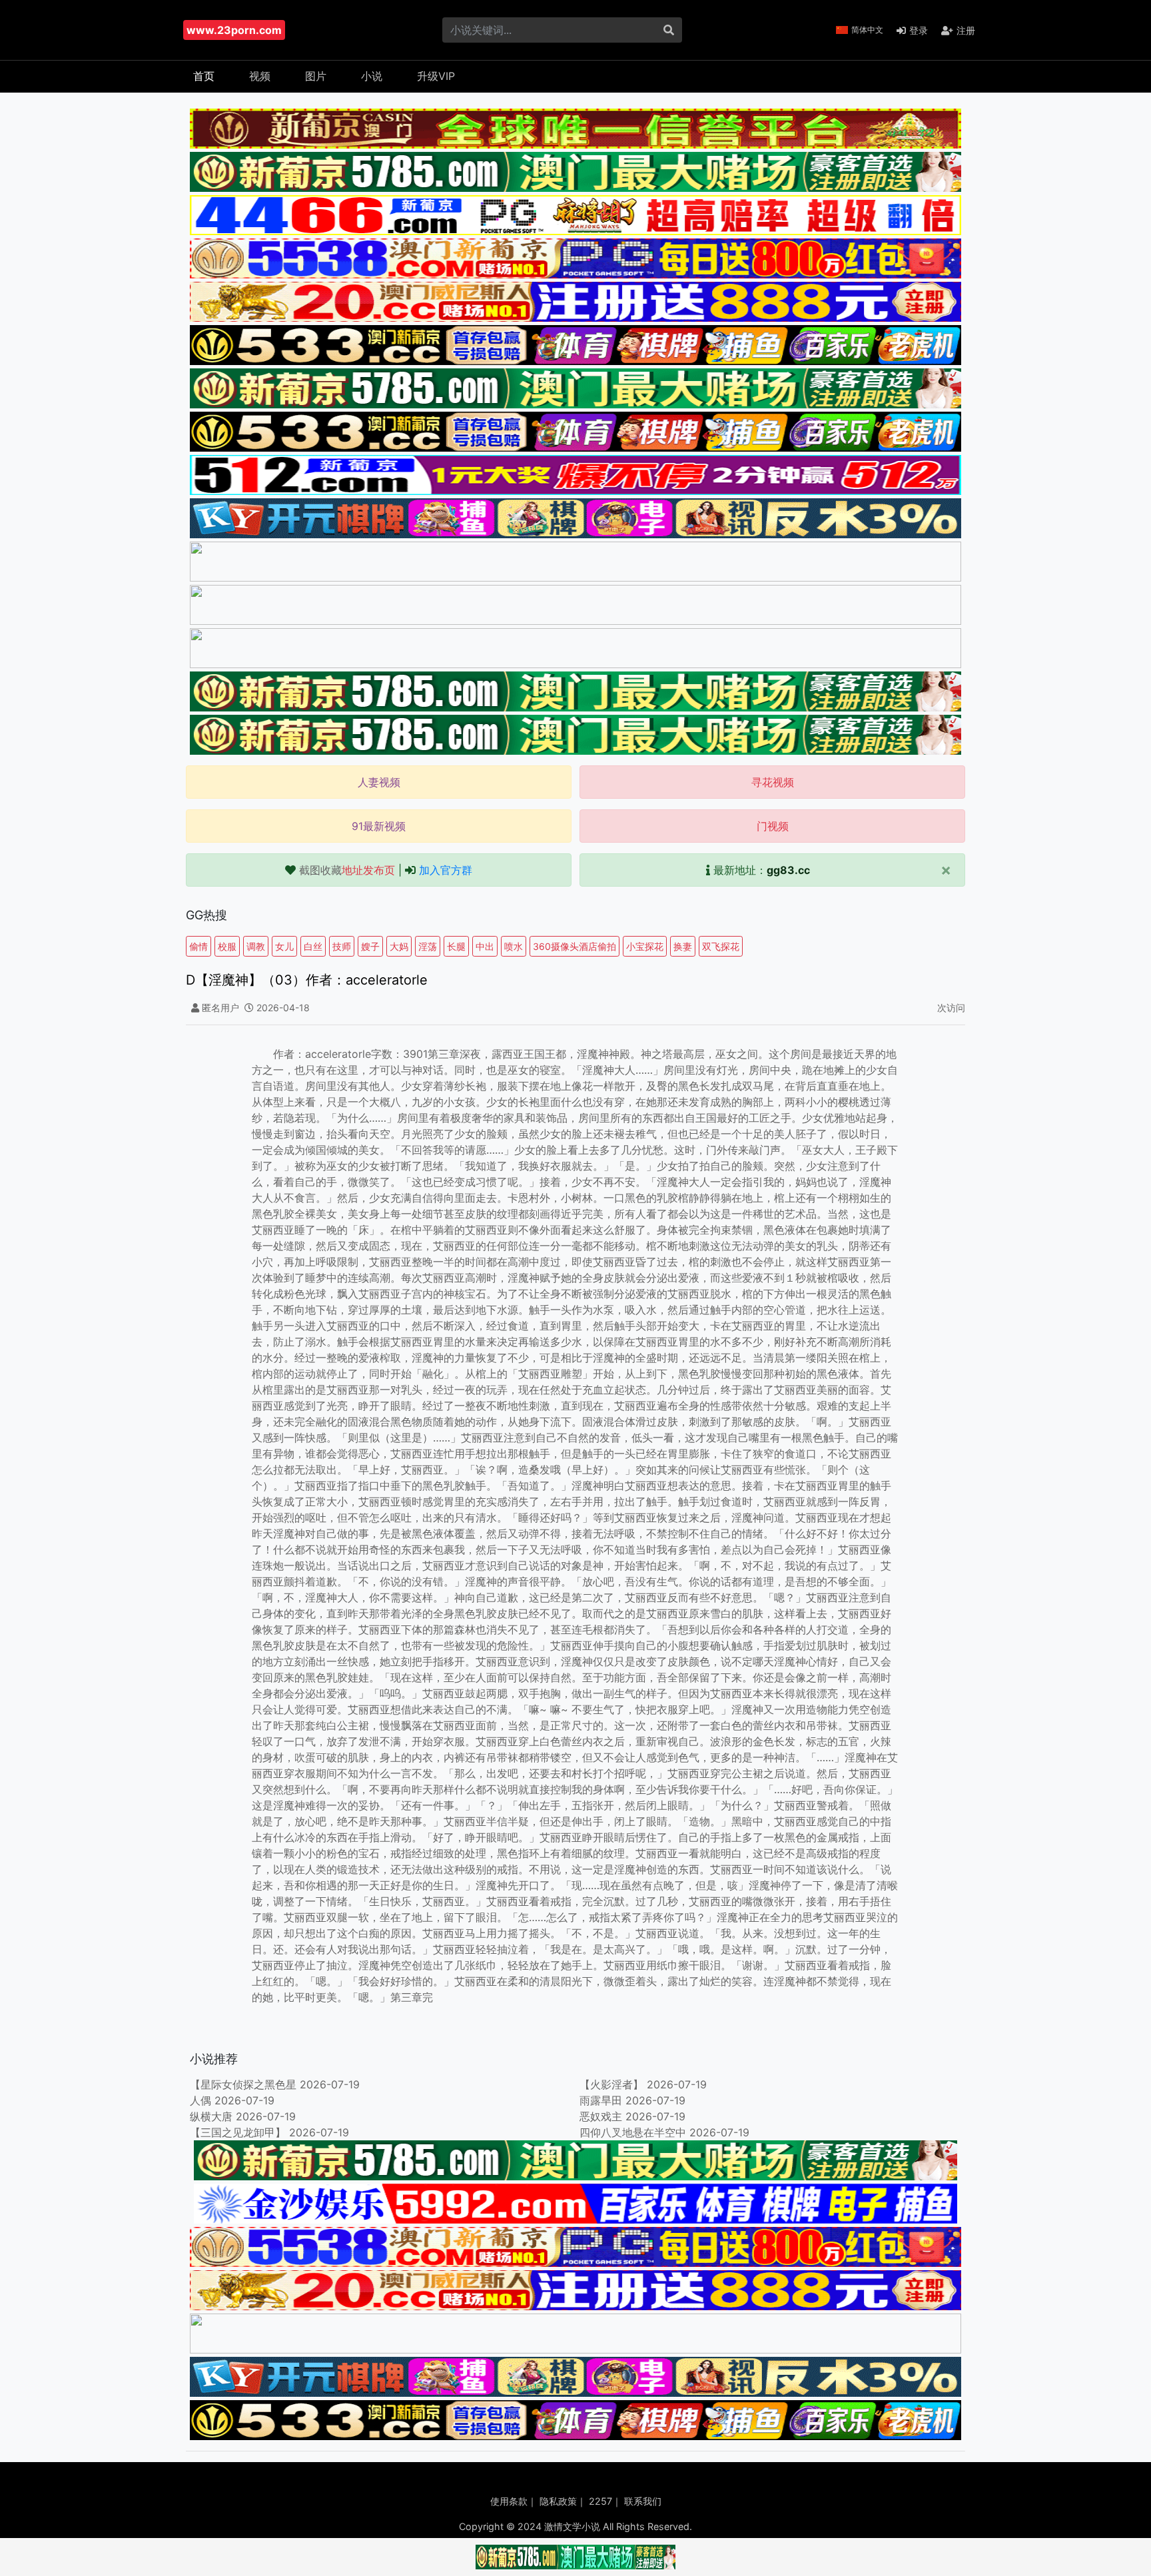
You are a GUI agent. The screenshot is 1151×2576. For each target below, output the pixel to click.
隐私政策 (558, 2501)
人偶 (200, 2100)
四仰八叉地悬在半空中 (633, 2132)
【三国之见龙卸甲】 (238, 2132)
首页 (204, 76)
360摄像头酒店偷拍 (575, 946)
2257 (600, 2501)
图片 (316, 76)
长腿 (456, 946)
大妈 (399, 946)
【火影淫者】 (611, 2084)
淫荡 (428, 946)
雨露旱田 (601, 2100)
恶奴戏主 (601, 2116)
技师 (342, 946)
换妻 (683, 946)
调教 (256, 946)
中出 (485, 946)
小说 (372, 76)
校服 (227, 946)
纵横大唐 (211, 2116)
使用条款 (509, 2501)
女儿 (284, 946)
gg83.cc (788, 870)
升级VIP (436, 76)
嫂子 (370, 946)
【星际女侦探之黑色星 (243, 2084)
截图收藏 (347, 870)
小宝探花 (645, 946)
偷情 (198, 946)
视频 (260, 76)
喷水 (514, 946)
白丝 (313, 946)
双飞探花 (721, 946)
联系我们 (643, 2501)
